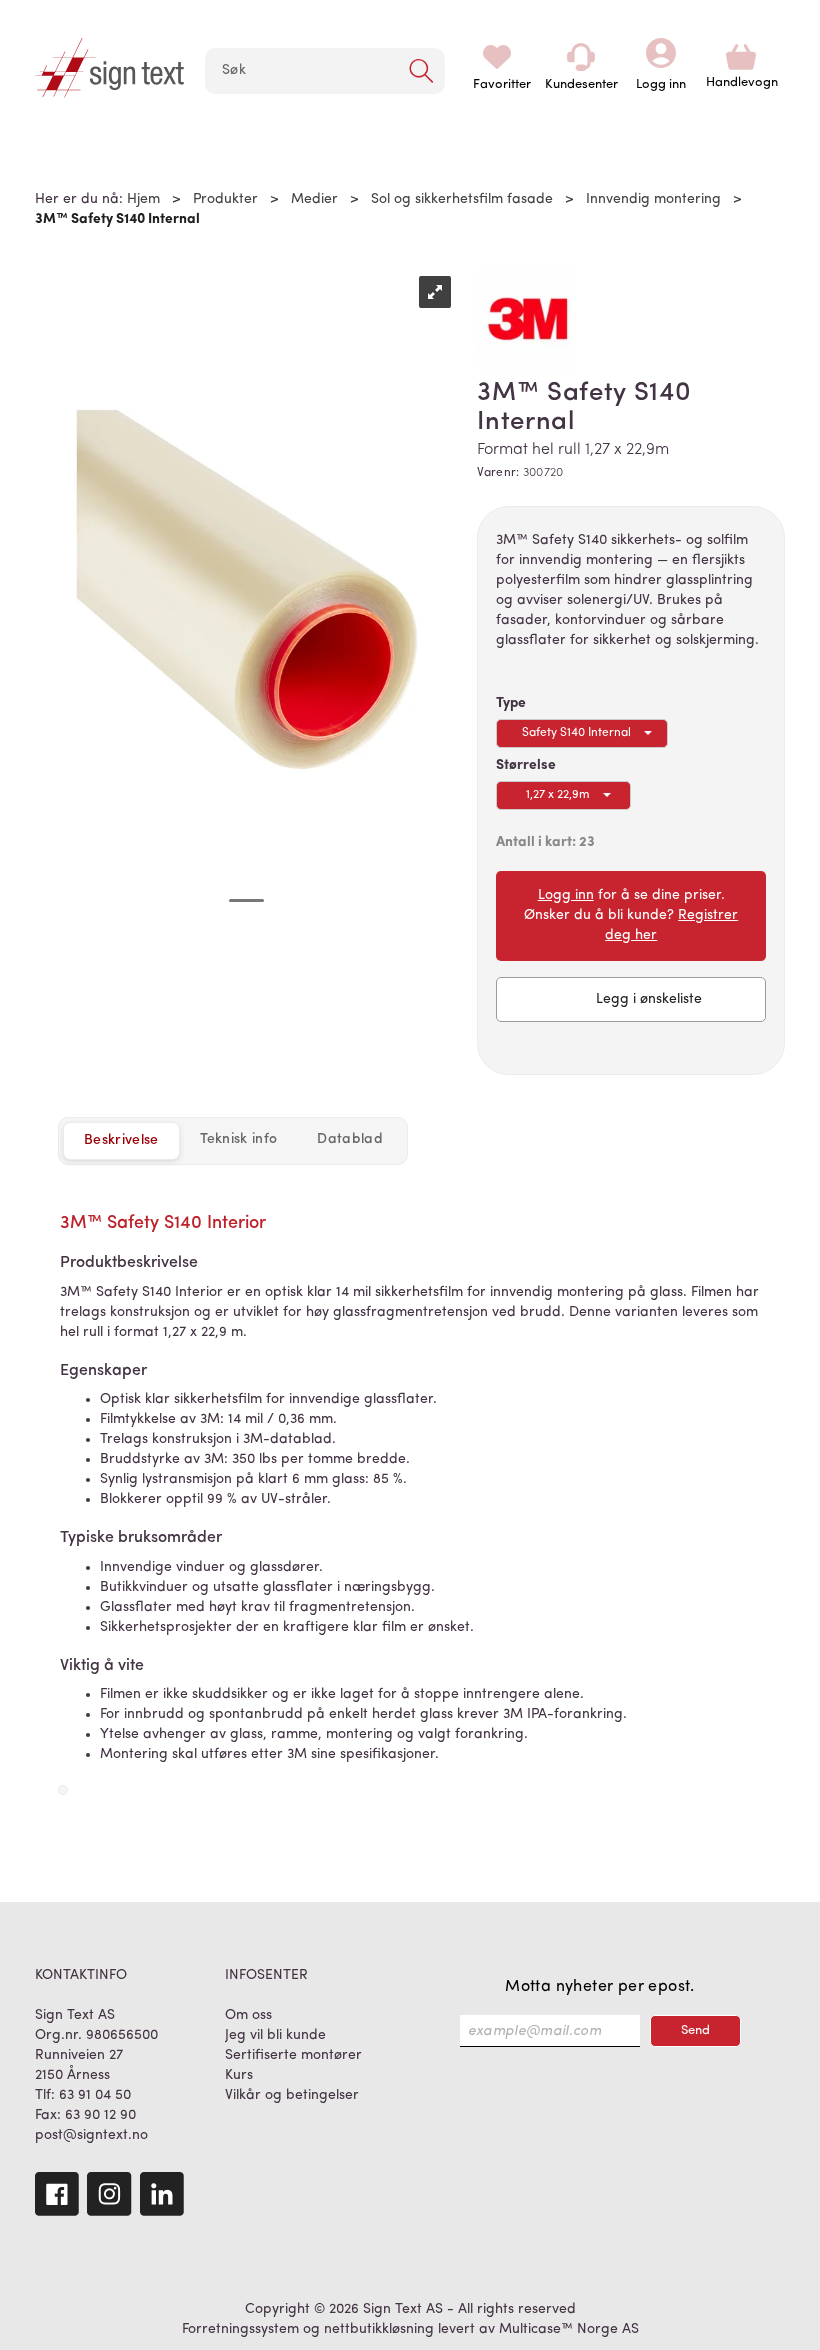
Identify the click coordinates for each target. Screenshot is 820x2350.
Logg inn (661, 57)
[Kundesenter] (581, 57)
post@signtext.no (91, 2135)
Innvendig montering (653, 199)
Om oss (248, 2015)
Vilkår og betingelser (292, 2095)
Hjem (143, 199)
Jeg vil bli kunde (275, 2035)
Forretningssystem (240, 2329)
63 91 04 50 (95, 2095)
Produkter (225, 199)
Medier (314, 199)
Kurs (239, 2075)
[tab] (239, 1140)
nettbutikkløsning (379, 2329)
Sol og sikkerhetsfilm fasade (462, 199)
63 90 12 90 (100, 2115)
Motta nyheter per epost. (600, 1987)
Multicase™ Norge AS (569, 2329)
